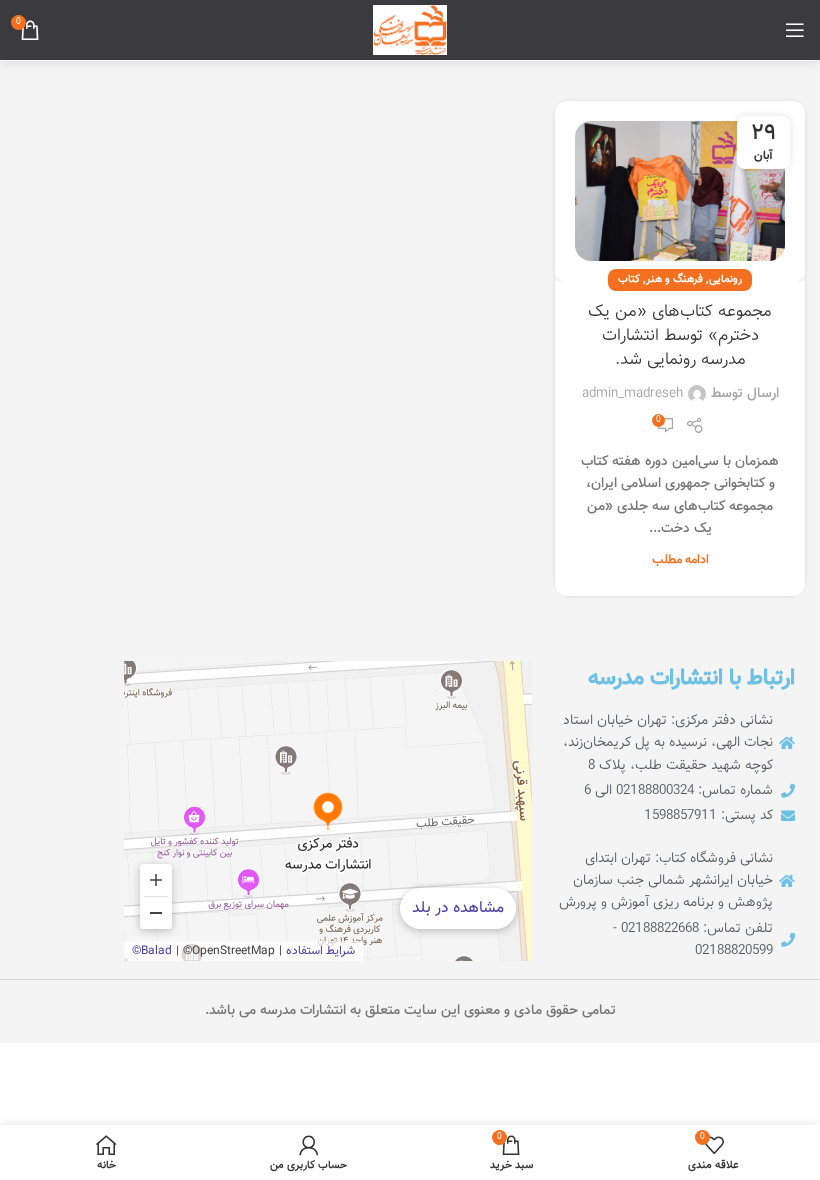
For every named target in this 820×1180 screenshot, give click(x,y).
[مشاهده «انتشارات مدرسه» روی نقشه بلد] (328, 811)
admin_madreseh (632, 394)
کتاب (629, 279)
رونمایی (725, 279)
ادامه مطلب (680, 560)
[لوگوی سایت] (410, 31)
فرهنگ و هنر (674, 279)
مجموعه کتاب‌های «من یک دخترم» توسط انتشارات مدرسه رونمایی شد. (680, 336)
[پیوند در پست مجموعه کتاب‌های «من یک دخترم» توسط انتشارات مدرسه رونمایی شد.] (680, 191)
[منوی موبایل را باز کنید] (795, 30)
